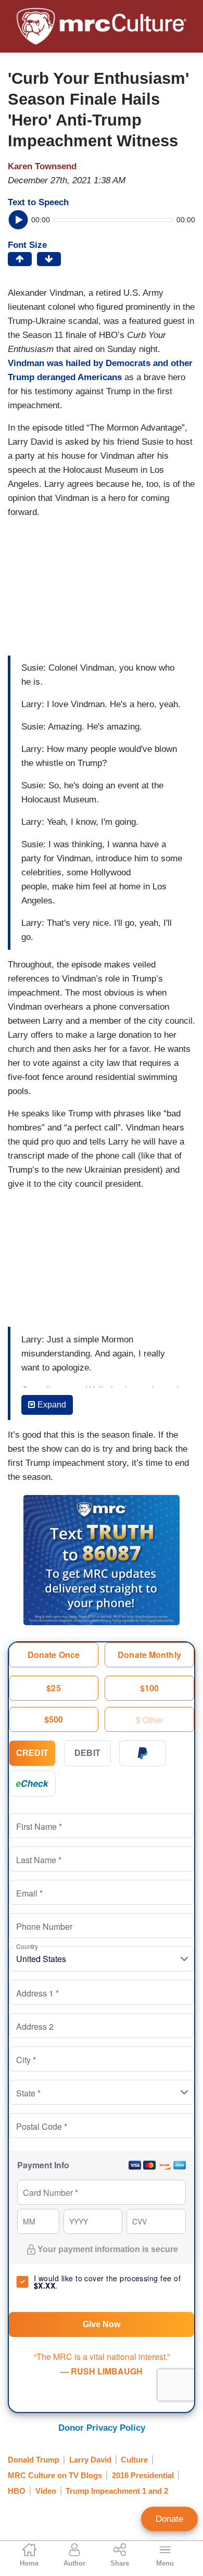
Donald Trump (34, 2460)
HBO (17, 2491)
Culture (134, 2460)
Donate (169, 2519)
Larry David (90, 2460)
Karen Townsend (42, 166)
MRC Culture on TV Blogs (55, 2475)
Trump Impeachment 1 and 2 (117, 2491)
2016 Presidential (143, 2475)
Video (46, 2491)
